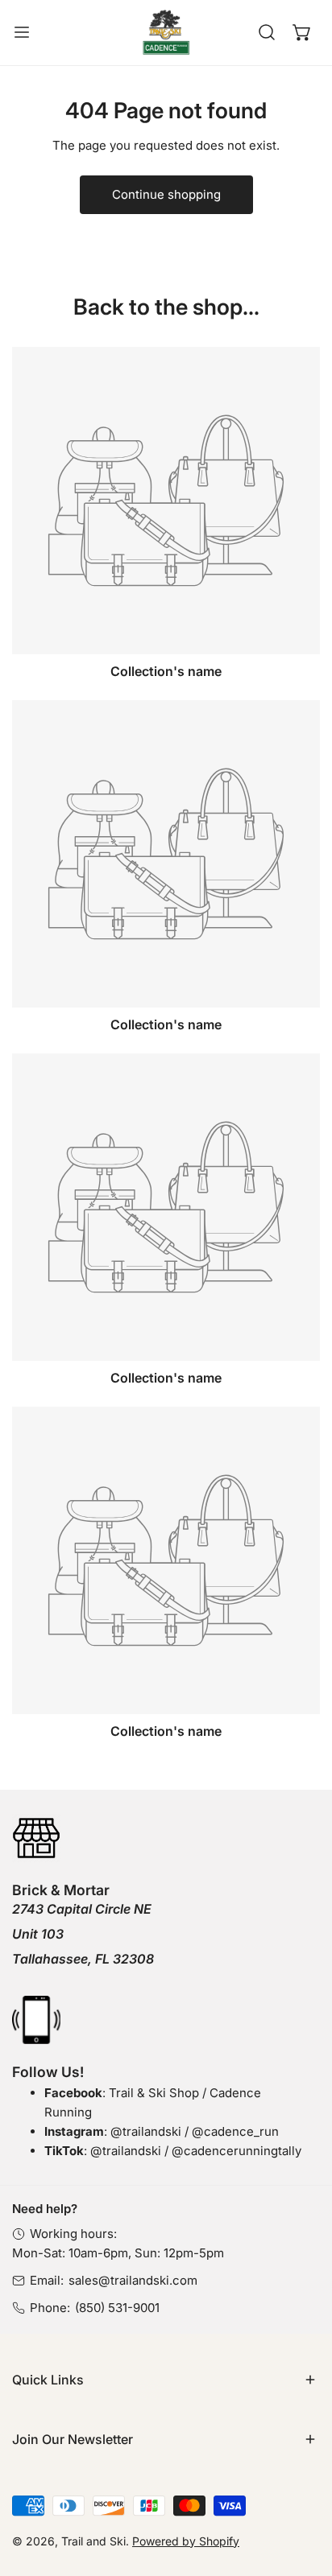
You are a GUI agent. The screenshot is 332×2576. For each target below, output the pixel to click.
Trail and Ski (93, 2541)
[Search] (267, 32)
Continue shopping (166, 194)
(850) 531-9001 (117, 2308)
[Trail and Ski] (166, 33)
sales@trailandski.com (133, 2280)
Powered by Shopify (186, 2541)
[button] (302, 32)
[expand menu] (22, 33)
